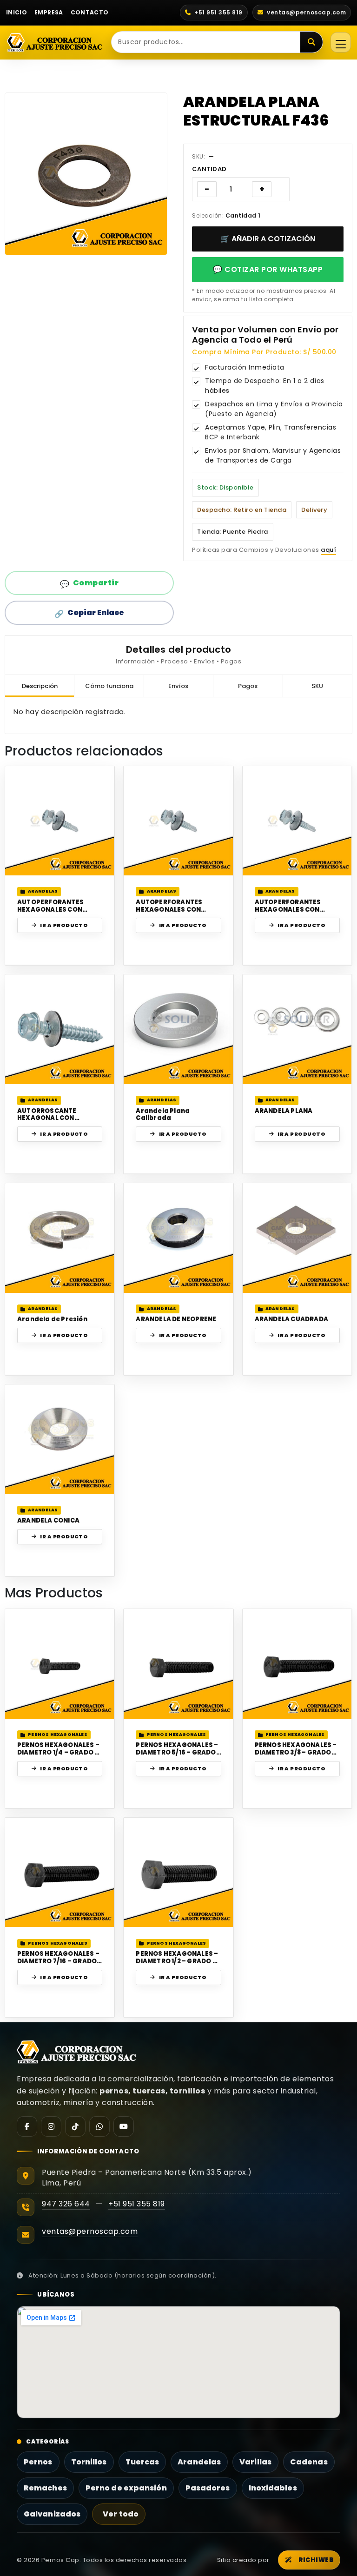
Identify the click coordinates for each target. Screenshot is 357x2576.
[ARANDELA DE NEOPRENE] (178, 1238)
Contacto (90, 12)
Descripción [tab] (40, 686)
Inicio (17, 12)
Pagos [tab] (248, 686)
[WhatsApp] (99, 2126)
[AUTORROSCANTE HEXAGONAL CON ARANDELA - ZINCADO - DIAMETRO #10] (60, 1029)
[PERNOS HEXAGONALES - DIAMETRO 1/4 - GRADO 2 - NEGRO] (60, 1664)
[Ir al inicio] (55, 42)
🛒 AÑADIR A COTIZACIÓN (268, 239)
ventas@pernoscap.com (90, 2231)
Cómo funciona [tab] (109, 686)
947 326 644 (66, 2204)
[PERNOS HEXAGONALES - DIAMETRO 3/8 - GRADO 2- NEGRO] (297, 1664)
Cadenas (309, 2462)
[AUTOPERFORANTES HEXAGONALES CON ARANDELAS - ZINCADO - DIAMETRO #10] (60, 821)
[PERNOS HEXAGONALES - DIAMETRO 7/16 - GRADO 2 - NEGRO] (60, 1872)
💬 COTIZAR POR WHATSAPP (268, 269)
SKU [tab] (317, 686)
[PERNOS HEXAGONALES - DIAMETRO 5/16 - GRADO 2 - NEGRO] (178, 1664)
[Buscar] (311, 42)
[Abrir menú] (341, 42)
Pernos (38, 2462)
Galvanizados (52, 2514)
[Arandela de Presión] (60, 1238)
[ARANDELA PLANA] (297, 1029)
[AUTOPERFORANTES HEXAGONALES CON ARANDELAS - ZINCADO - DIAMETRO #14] (297, 821)
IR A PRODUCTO (64, 925)
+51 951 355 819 (137, 2204)
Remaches (45, 2488)
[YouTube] (124, 2126)
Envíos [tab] (178, 686)
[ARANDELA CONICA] (60, 1439)
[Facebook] (27, 2126)
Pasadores (208, 2488)
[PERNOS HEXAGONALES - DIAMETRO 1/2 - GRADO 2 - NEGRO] (178, 1872)
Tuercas (142, 2462)
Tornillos (89, 2462)
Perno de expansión (126, 2488)
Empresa (49, 12)
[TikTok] (75, 2126)
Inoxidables (273, 2488)
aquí (328, 550)
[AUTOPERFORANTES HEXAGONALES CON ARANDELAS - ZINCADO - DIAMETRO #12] (178, 821)
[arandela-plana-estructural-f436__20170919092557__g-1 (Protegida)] (86, 174)
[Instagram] (51, 2126)
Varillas (255, 2462)
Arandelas (199, 2462)
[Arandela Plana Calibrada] (178, 1029)
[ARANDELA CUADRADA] (297, 1238)
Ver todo (121, 2514)
